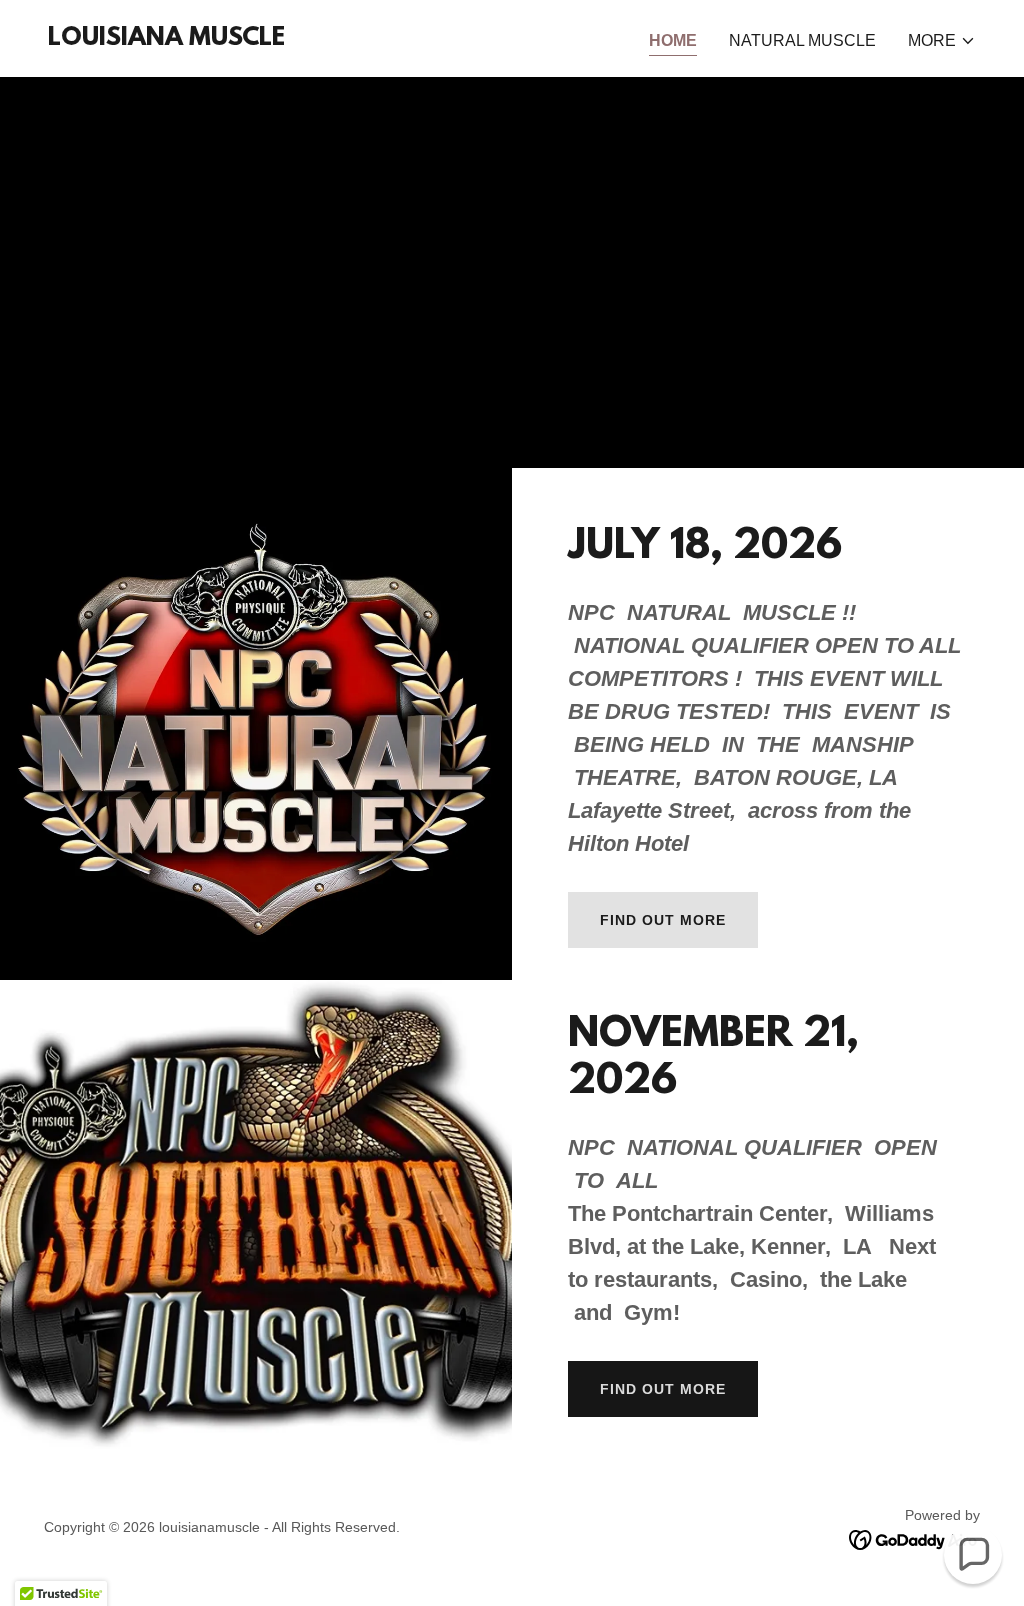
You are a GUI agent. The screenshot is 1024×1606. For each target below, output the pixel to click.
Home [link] (673, 40)
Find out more (663, 920)
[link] (166, 39)
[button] (942, 41)
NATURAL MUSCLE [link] (802, 40)
